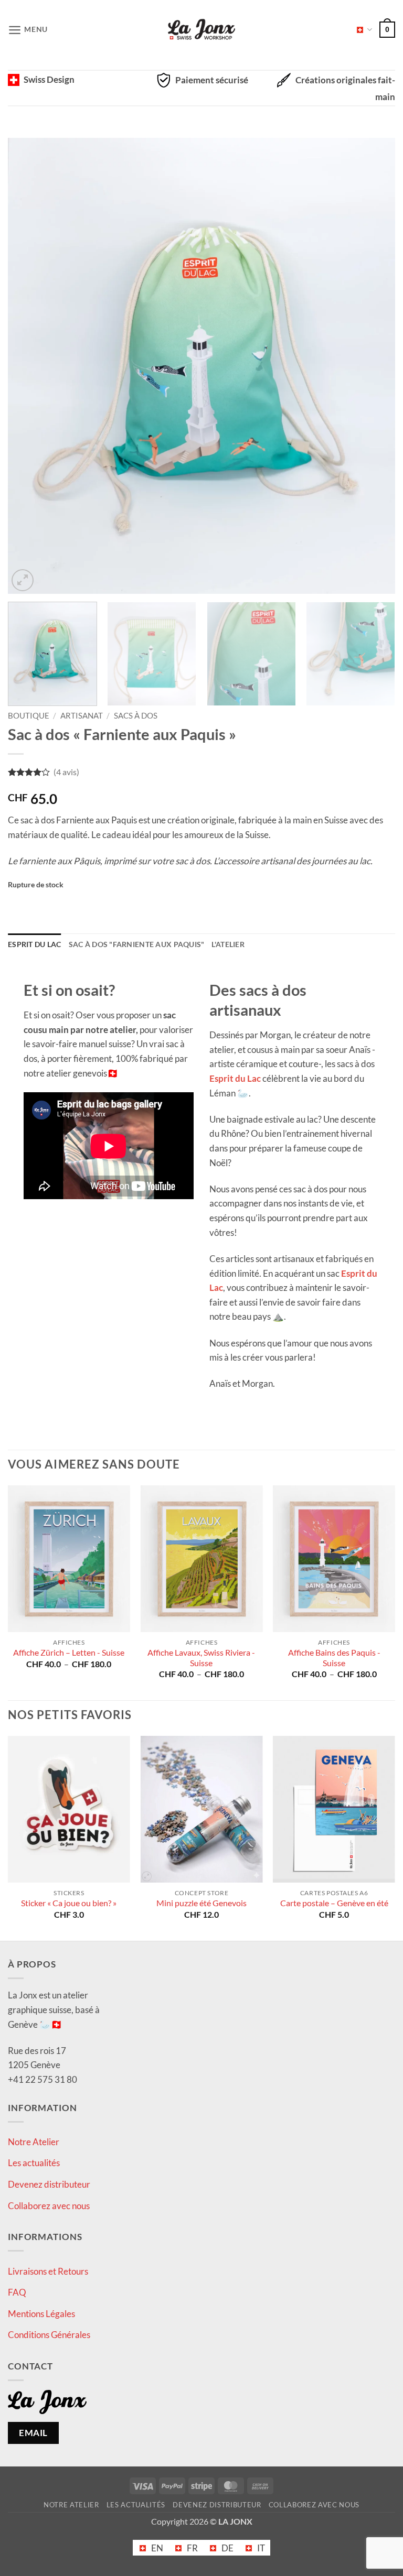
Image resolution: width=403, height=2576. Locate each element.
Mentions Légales (41, 2313)
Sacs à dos (136, 716)
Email (33, 2433)
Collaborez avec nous (49, 2205)
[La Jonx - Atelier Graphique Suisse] (201, 30)
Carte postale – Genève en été (334, 1903)
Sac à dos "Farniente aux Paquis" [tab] (137, 944)
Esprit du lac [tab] (35, 944)
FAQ (17, 2292)
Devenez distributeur (49, 2184)
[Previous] (29, 366)
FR (361, 30)
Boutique (29, 716)
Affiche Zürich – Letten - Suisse (69, 1653)
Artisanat (82, 716)
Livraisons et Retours (48, 2271)
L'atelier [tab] (228, 944)
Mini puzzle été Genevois (201, 1903)
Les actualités (34, 2163)
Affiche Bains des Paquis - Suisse (334, 1658)
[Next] (374, 366)
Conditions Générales (49, 2335)
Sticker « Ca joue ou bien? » (69, 1903)
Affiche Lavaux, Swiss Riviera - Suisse (201, 1658)
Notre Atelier (34, 2141)
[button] (28, 30)
